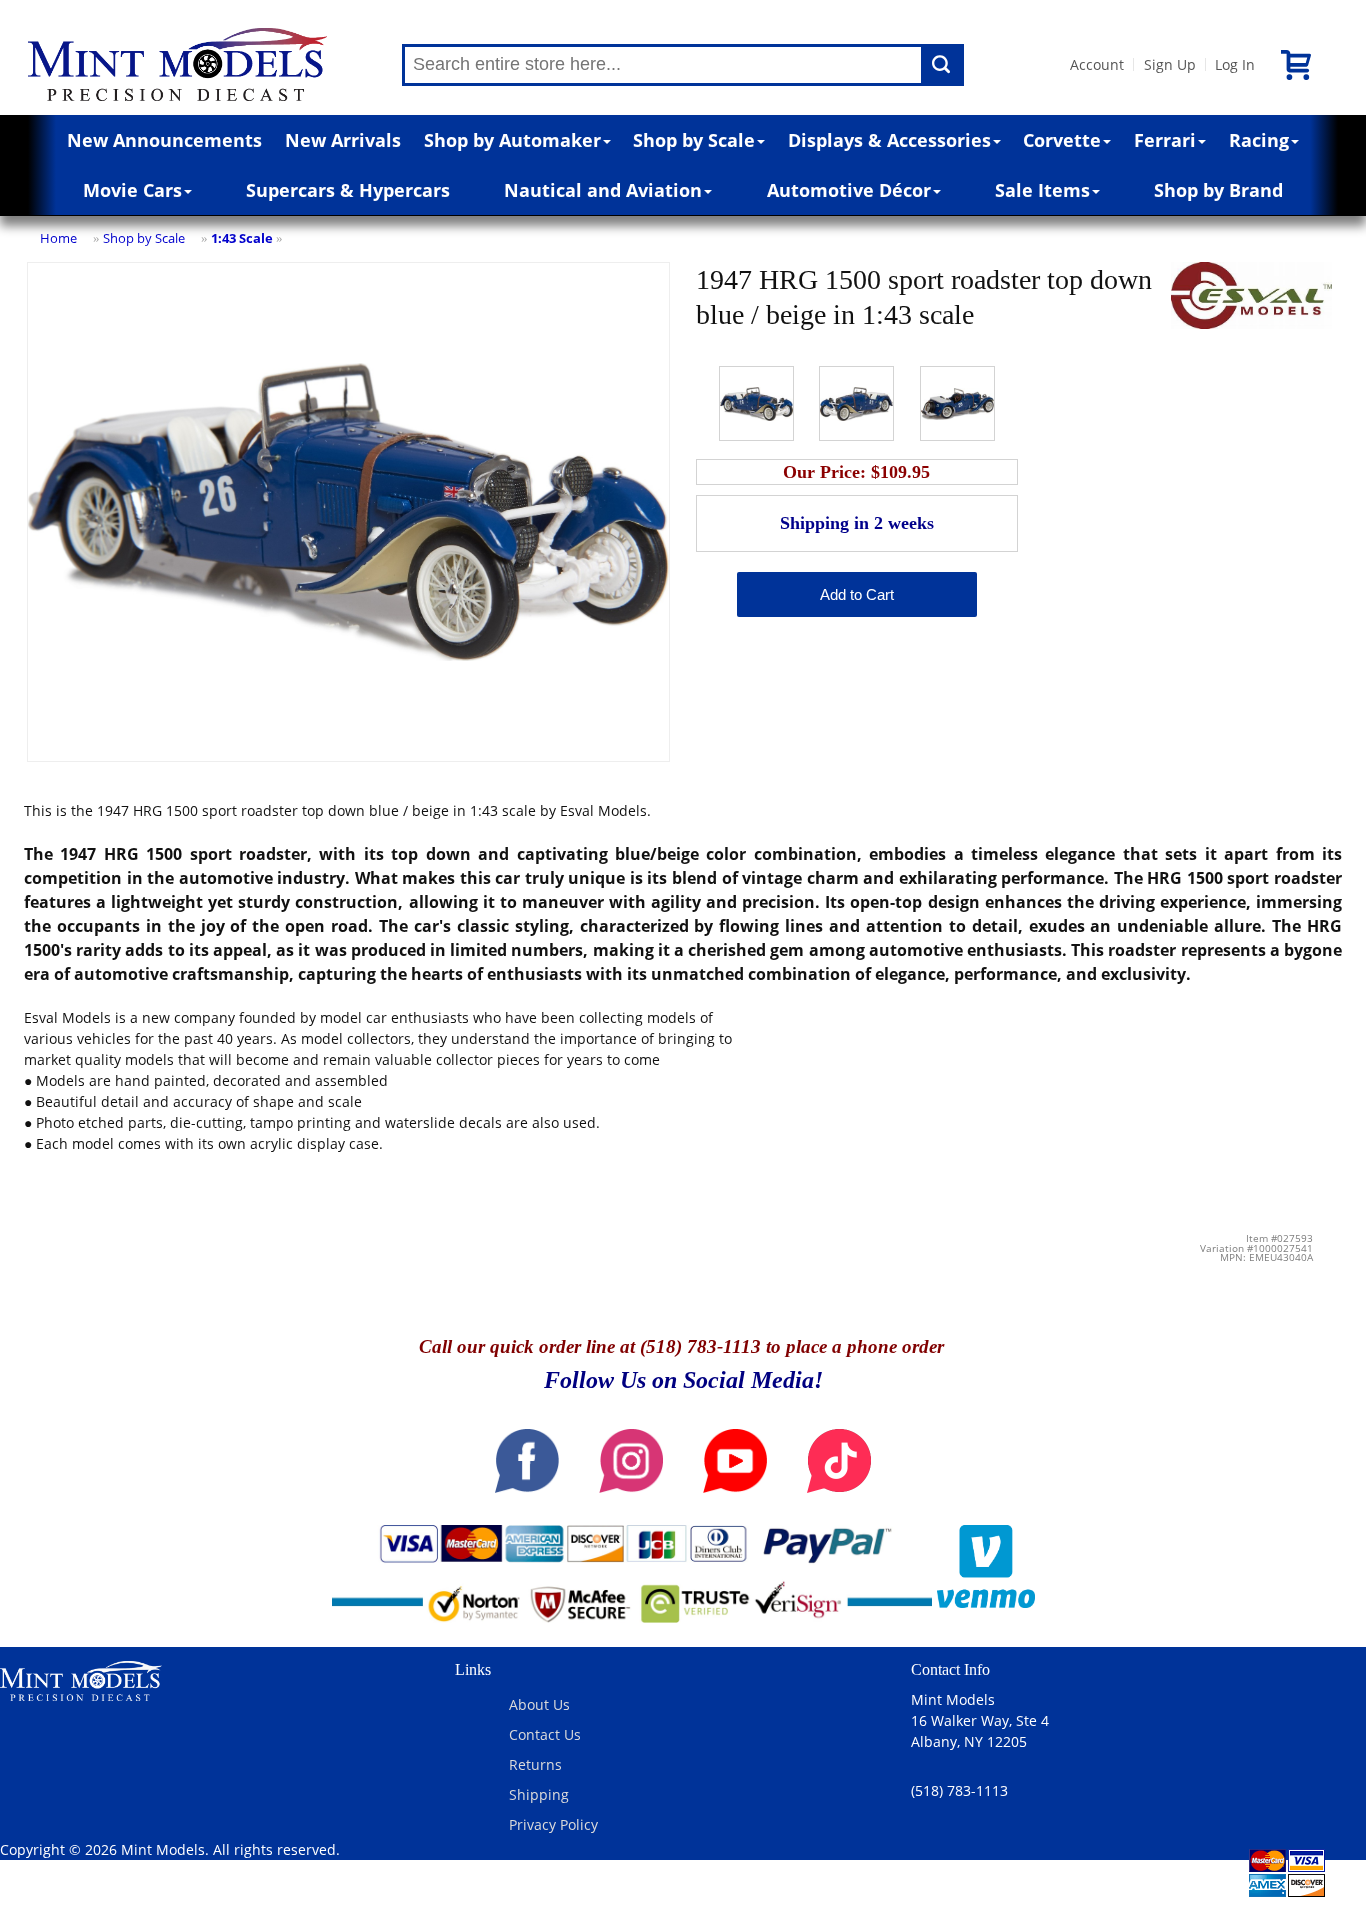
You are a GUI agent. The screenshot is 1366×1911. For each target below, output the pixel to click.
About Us (539, 1704)
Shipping (539, 1794)
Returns (535, 1764)
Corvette (1062, 140)
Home (58, 238)
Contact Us (545, 1734)
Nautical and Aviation (603, 190)
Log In (1235, 64)
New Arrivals (343, 140)
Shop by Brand (1218, 190)
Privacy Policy (553, 1824)
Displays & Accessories (889, 140)
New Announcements (164, 140)
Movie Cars (132, 190)
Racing (1259, 140)
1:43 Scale (242, 238)
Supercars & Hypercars (348, 190)
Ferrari (1165, 140)
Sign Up (1170, 64)
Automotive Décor (849, 190)
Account (1097, 64)
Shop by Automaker (512, 140)
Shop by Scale (694, 140)
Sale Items (1042, 190)
